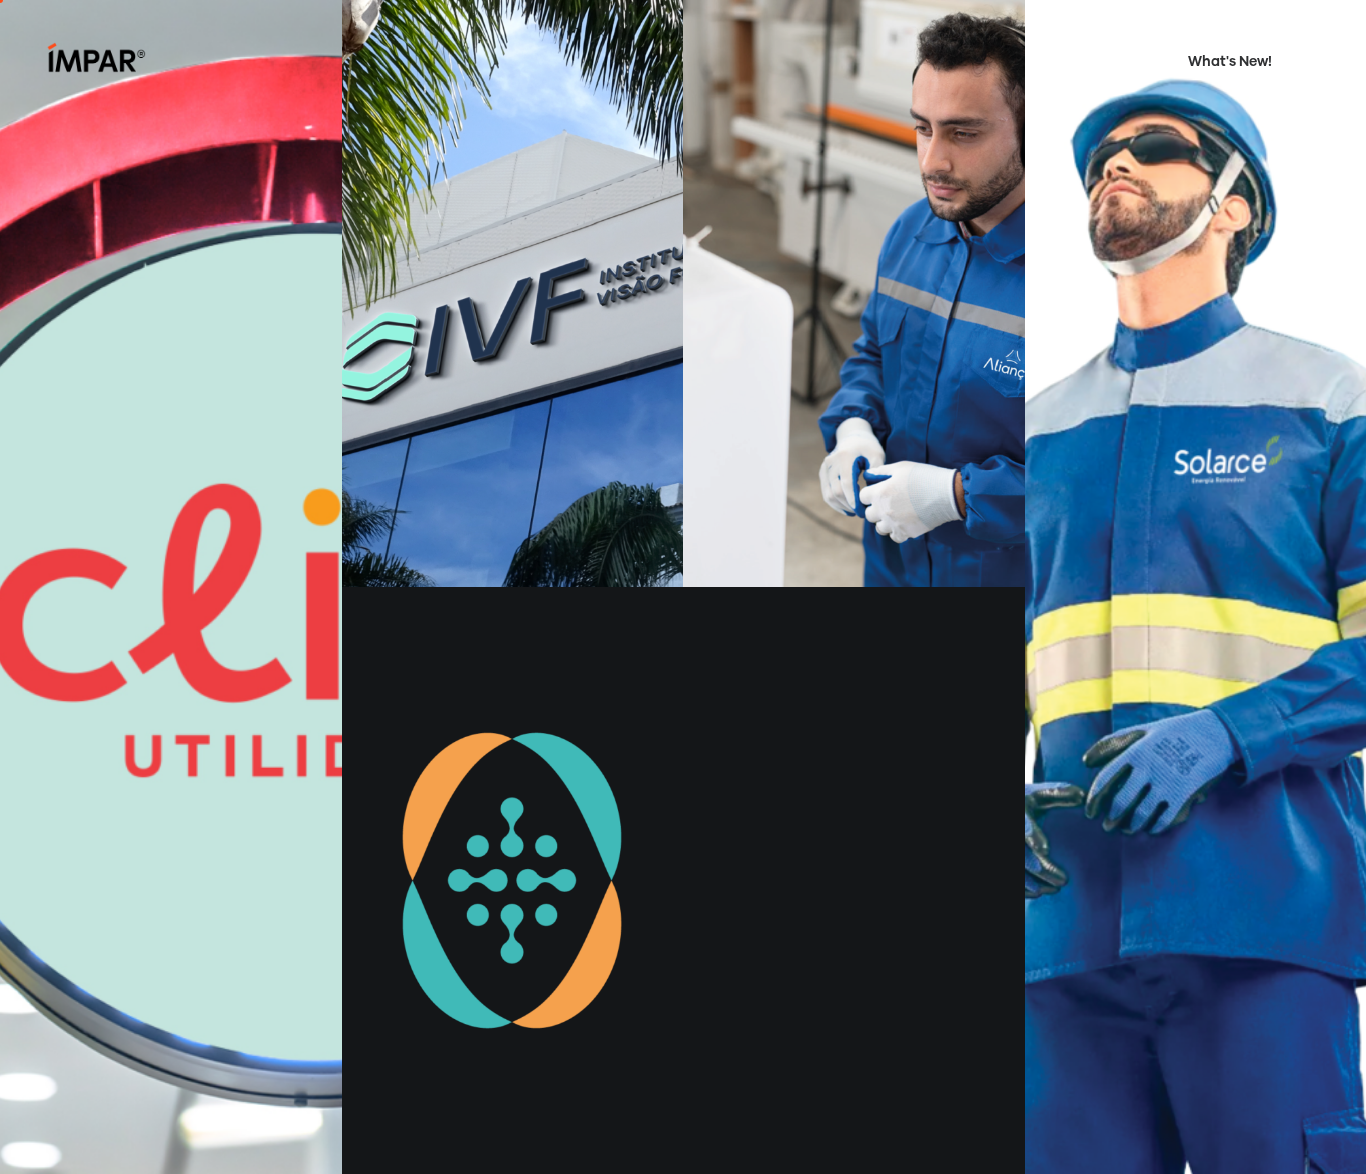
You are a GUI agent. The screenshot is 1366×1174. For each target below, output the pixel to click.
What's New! (1230, 62)
